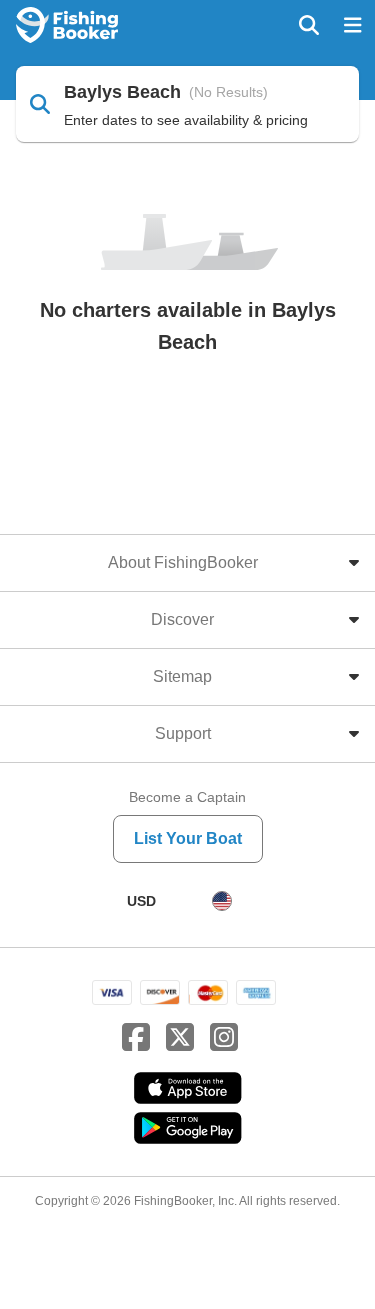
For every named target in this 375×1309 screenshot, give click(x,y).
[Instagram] (224, 1038)
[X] (180, 1038)
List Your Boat (188, 838)
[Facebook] (136, 1038)
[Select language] (222, 901)
